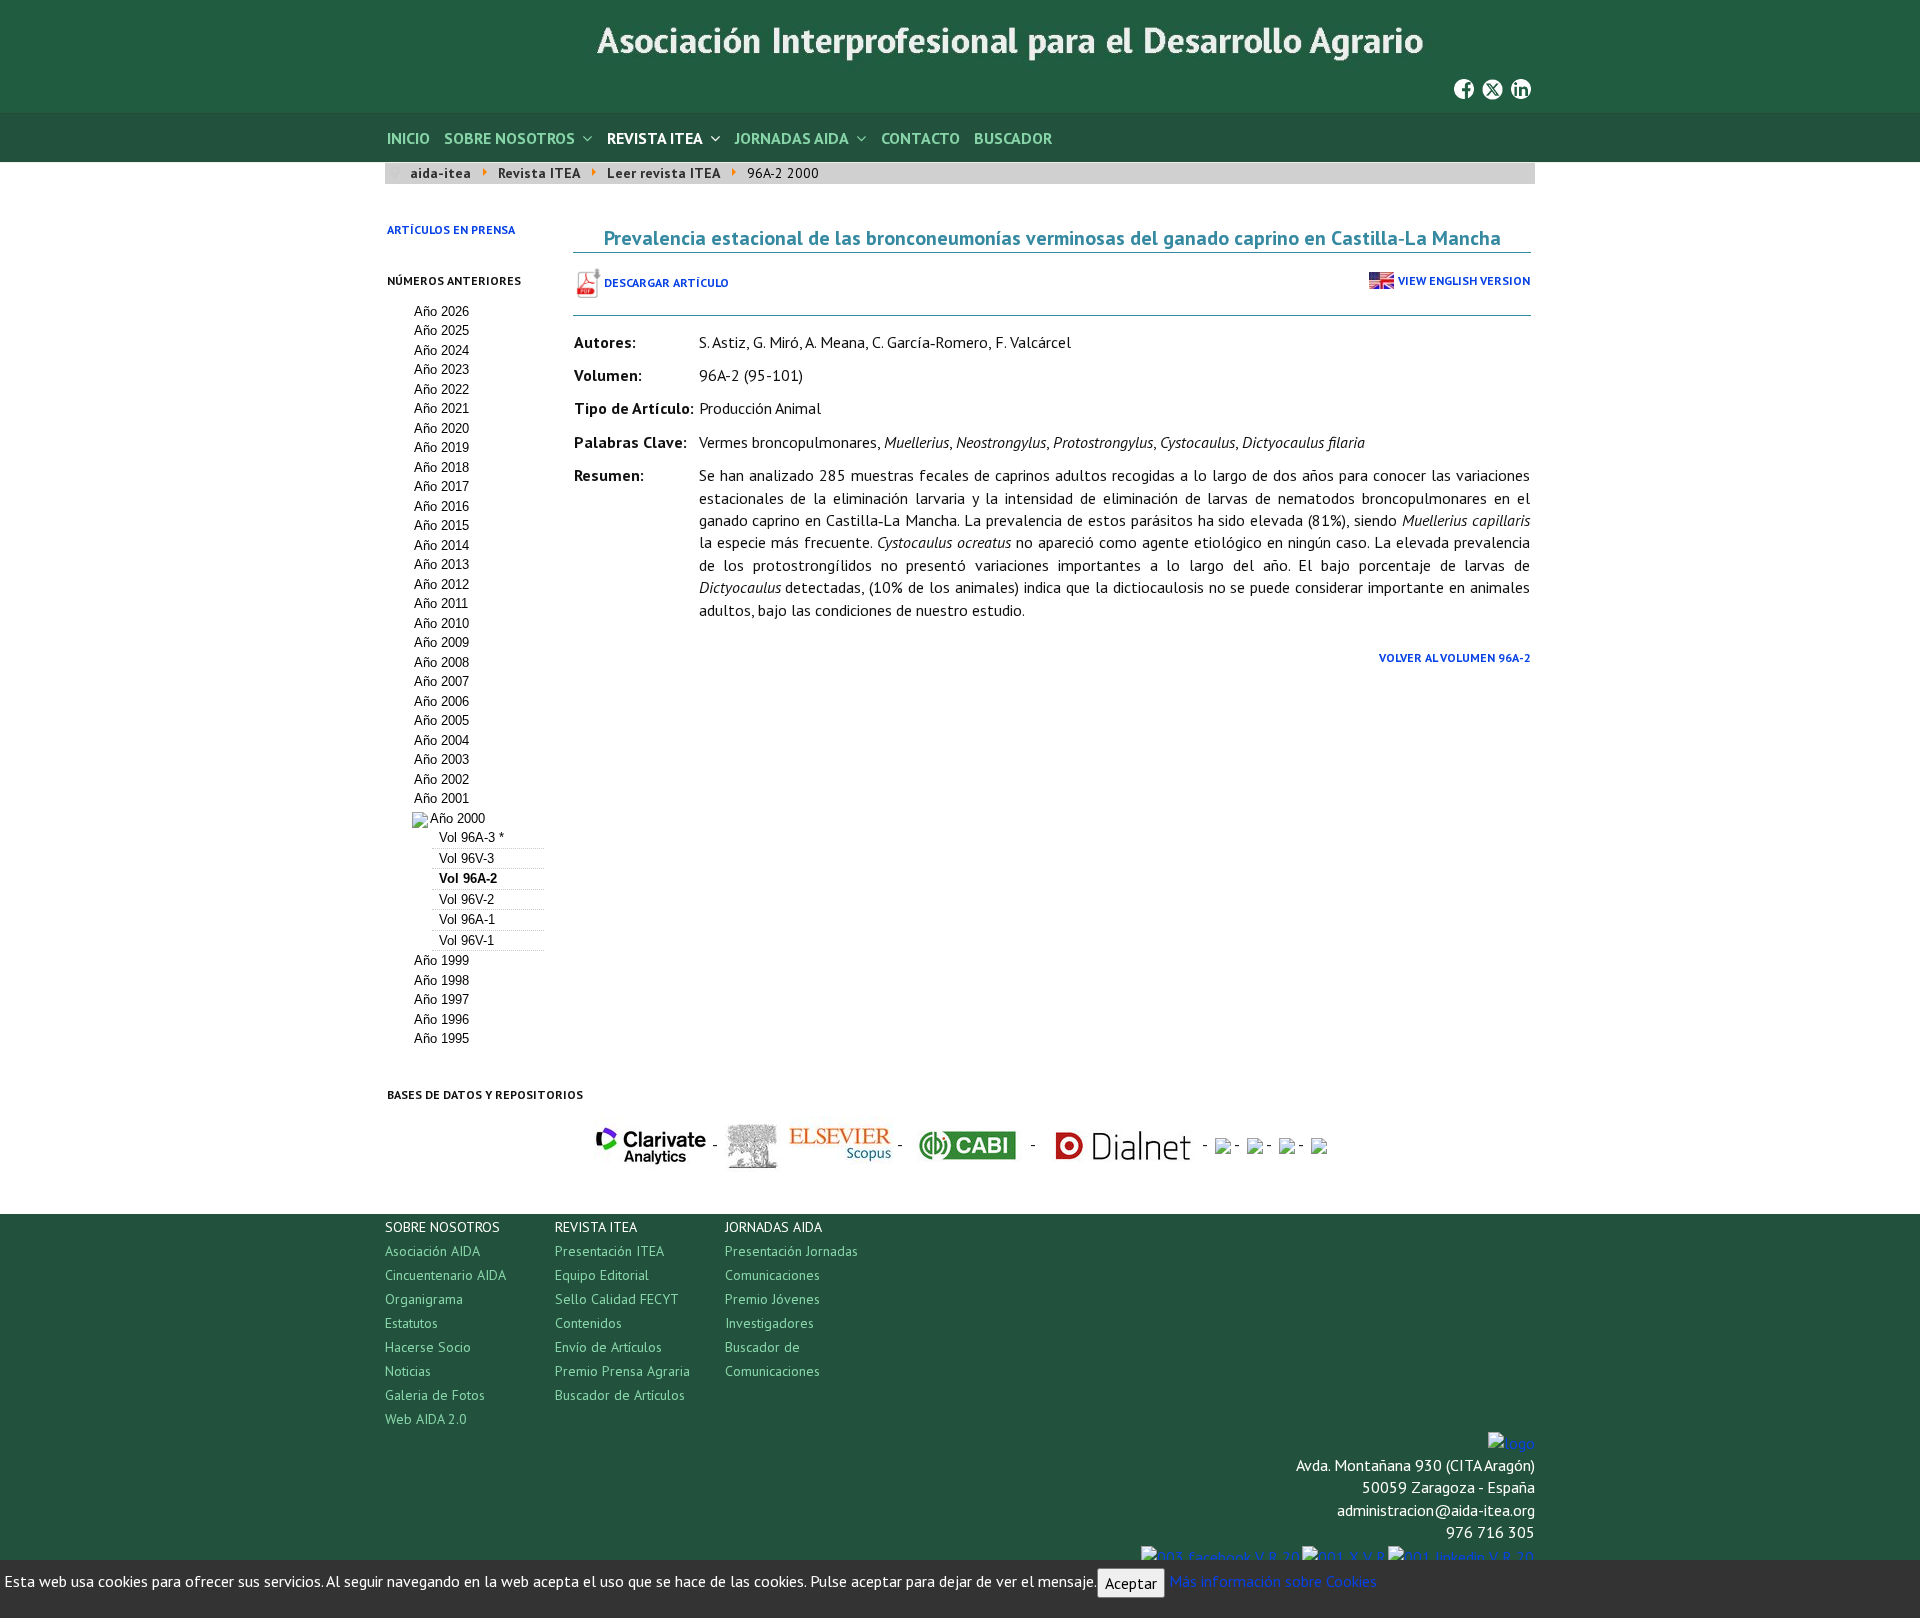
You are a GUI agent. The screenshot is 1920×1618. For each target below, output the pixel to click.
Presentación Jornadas (791, 1251)
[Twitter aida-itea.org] (1492, 87)
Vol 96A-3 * (471, 837)
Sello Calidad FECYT (617, 1299)
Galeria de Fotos (435, 1395)
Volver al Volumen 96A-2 (1455, 657)
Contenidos (588, 1323)
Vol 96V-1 (466, 940)
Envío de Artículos (608, 1347)
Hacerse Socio (428, 1347)
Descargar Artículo (666, 282)
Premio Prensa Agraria (622, 1371)
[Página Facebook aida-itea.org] (1464, 87)
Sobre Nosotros (509, 138)
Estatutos (411, 1323)
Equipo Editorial (602, 1275)
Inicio (408, 138)
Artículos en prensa (451, 229)
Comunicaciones (772, 1275)
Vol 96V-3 (466, 858)
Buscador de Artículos (620, 1395)
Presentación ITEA (609, 1251)
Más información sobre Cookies (1273, 1581)
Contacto (920, 138)
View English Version (1464, 280)
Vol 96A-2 (468, 878)
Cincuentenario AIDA (445, 1275)
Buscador (1013, 138)
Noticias (408, 1371)
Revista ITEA (655, 138)
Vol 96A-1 (467, 919)
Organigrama (424, 1299)
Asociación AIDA (432, 1251)
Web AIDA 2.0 (426, 1419)
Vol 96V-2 (466, 899)
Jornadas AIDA (792, 138)
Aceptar (1131, 1583)
